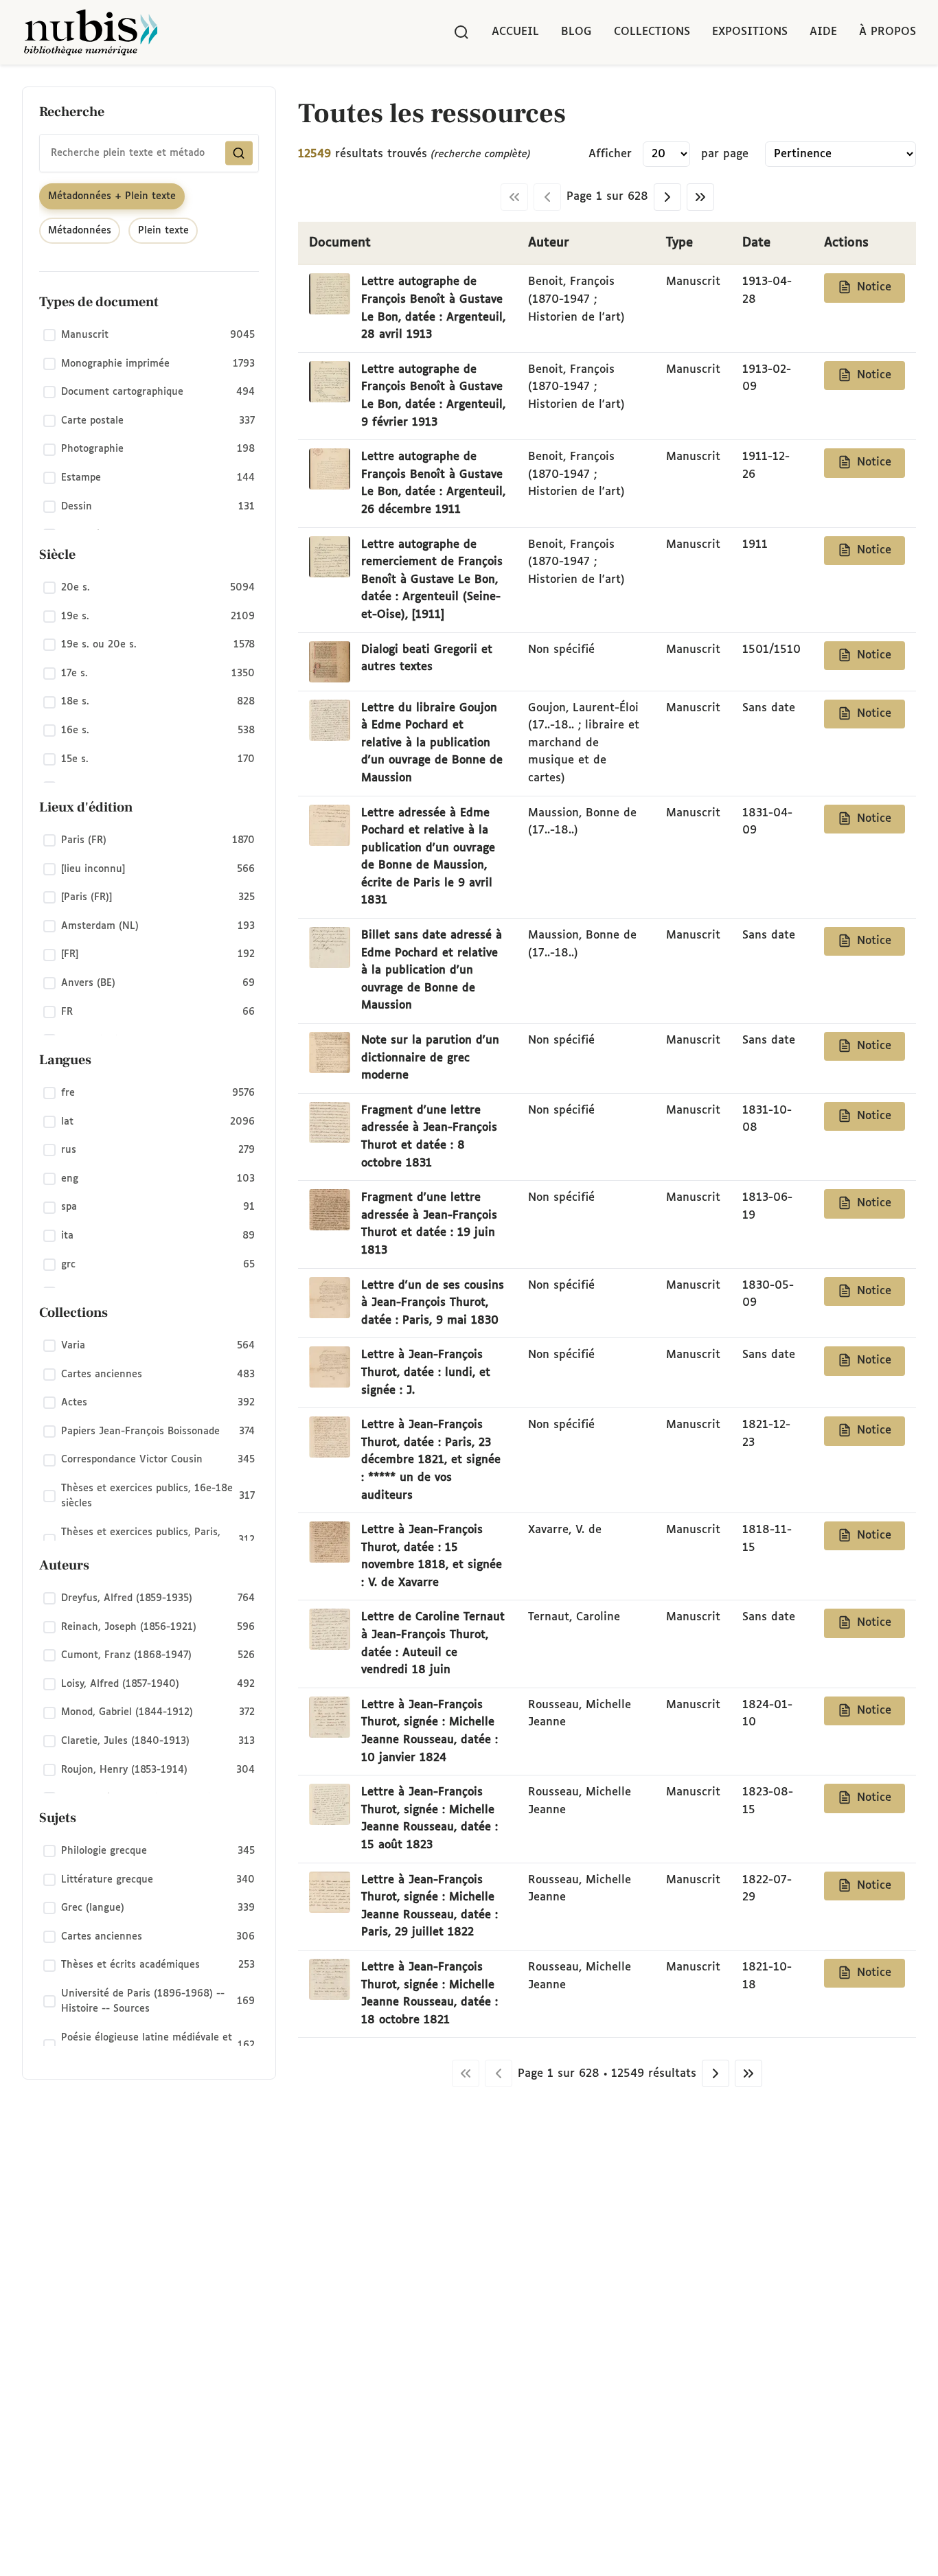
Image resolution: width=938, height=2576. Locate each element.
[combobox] (149, 153)
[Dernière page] (700, 197)
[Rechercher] (461, 32)
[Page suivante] (667, 197)
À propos (888, 32)
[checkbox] (149, 336)
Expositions (750, 32)
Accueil (515, 32)
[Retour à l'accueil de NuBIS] (91, 32)
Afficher (610, 154)
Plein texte (163, 231)
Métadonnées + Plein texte (112, 196)
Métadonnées (80, 231)
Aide (823, 32)
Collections (652, 32)
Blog (576, 32)
